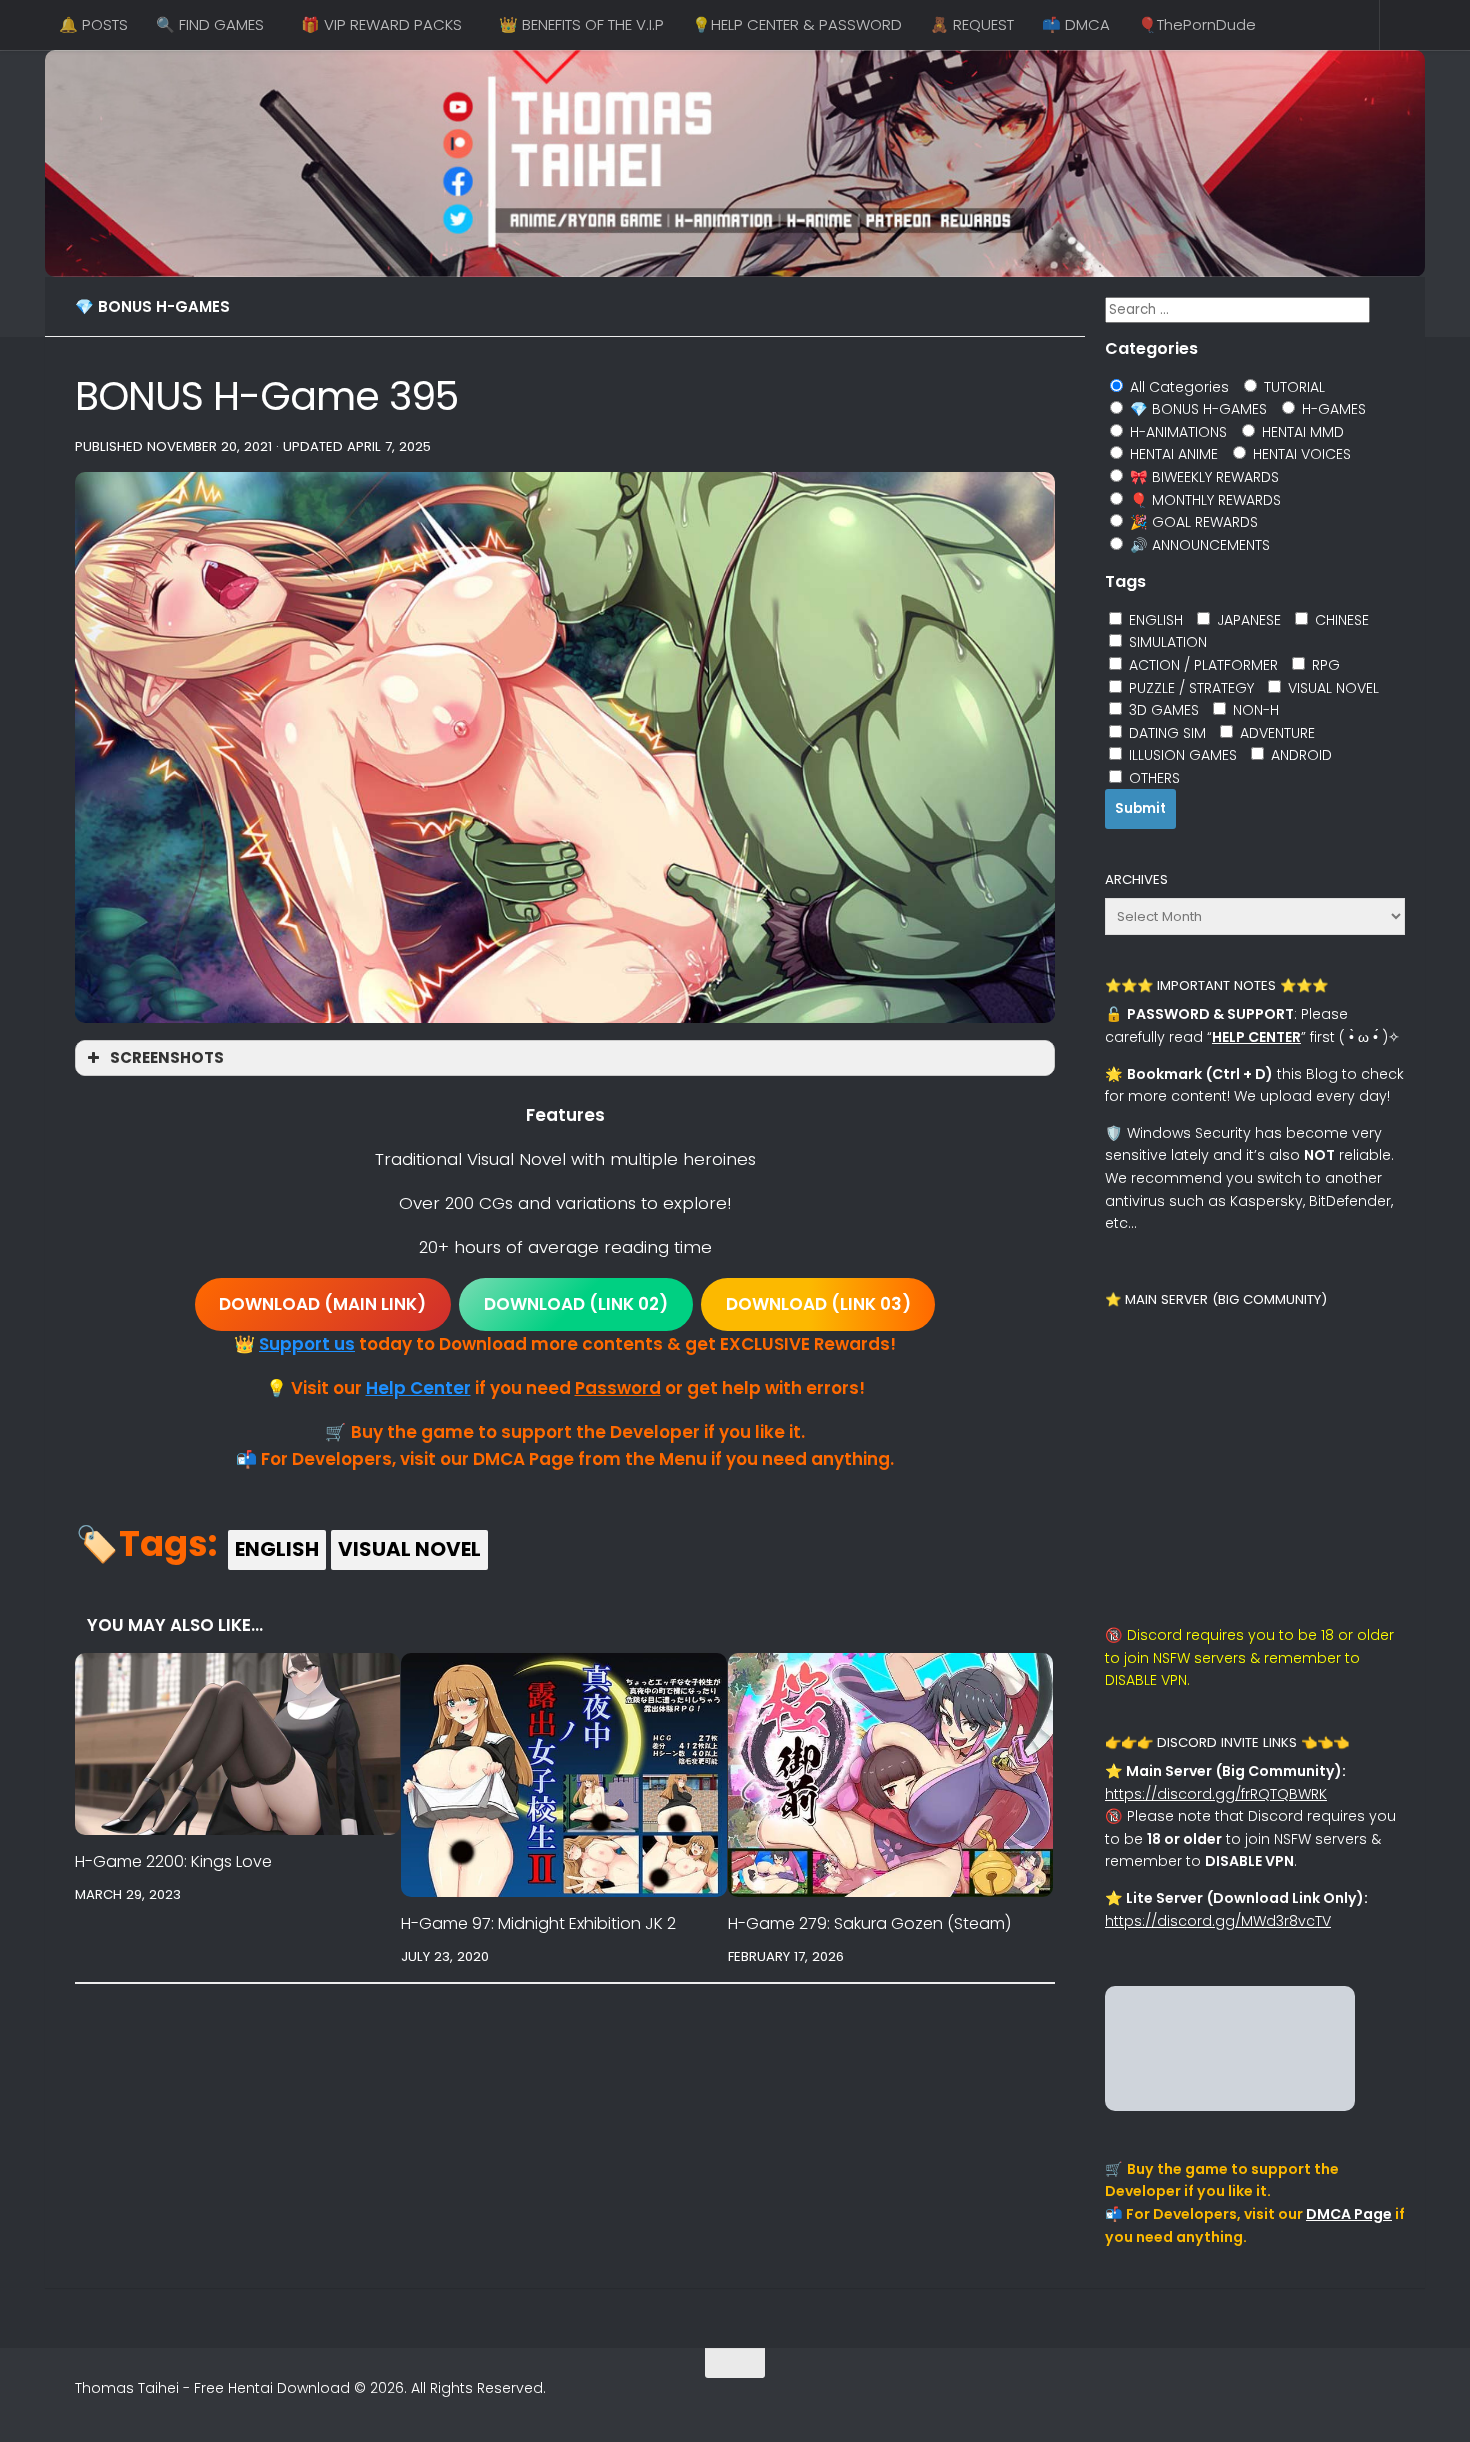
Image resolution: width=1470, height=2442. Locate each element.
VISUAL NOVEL (409, 1549)
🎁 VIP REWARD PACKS (381, 24)
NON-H (1254, 710)
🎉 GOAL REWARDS (1192, 522)
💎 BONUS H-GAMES (152, 306)
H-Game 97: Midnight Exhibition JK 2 (538, 1923)
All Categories (1177, 387)
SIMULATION (1166, 642)
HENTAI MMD (1301, 432)
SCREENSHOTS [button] (167, 1057)
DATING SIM (1165, 733)
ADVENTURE (1275, 733)
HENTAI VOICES (1300, 454)
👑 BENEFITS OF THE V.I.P (581, 24)
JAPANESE (1247, 620)
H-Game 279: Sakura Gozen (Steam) (869, 1923)
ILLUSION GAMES (1181, 755)
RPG (1324, 665)
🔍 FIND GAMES (210, 24)
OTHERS (1152, 778)
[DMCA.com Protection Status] (1230, 2106)
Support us (307, 1344)
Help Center (418, 1388)
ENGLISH (277, 1549)
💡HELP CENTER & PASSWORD (797, 24)
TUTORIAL (1292, 387)
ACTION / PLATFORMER (1201, 665)
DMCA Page (1349, 2214)
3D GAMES (1162, 710)
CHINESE (1340, 620)
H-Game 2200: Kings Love (173, 1861)
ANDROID (1299, 755)
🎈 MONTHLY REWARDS (1203, 500)
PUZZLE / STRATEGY (1189, 688)
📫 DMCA (1076, 24)
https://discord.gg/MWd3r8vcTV (1218, 1921)
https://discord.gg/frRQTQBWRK (1216, 1794)
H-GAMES (1332, 409)
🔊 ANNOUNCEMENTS (1198, 545)
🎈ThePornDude (1197, 24)
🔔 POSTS (93, 24)
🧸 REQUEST (972, 24)
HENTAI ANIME (1172, 454)
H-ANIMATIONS (1176, 432)
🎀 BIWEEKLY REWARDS (1202, 477)
